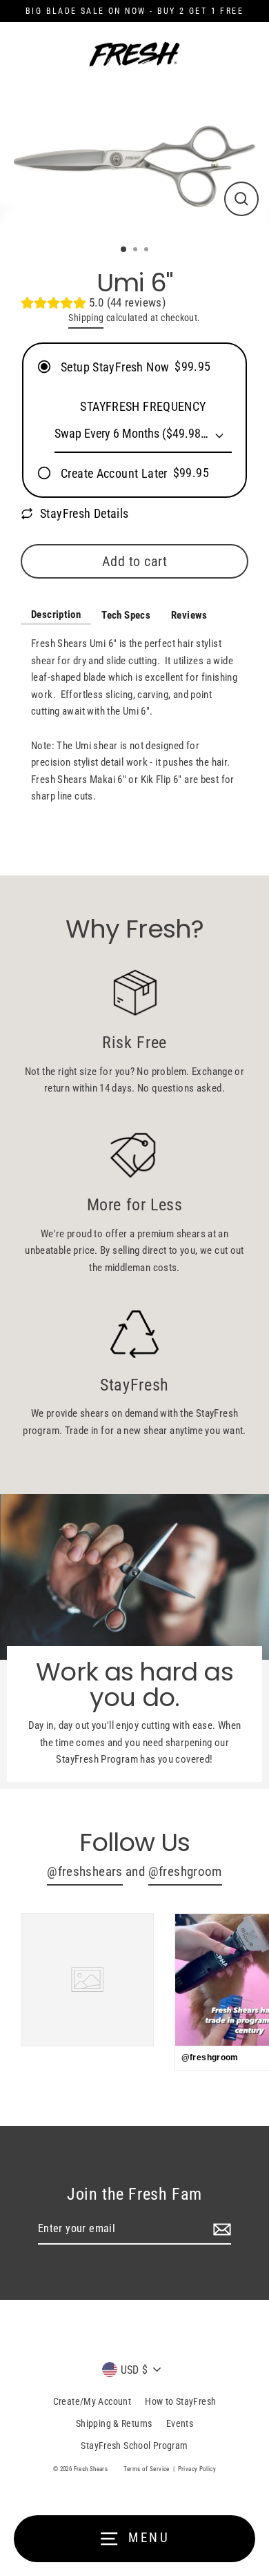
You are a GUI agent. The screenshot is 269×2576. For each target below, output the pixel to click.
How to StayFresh (180, 2401)
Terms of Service (147, 2469)
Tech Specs (126, 615)
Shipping (86, 318)
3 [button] (148, 251)
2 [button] (137, 251)
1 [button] (124, 250)
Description (56, 614)
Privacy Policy (197, 2469)
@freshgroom (185, 1872)
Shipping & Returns (114, 2423)
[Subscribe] (220, 2229)
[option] (134, 158)
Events (180, 2423)
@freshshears (85, 1872)
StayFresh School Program (134, 2446)
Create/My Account (92, 2401)
